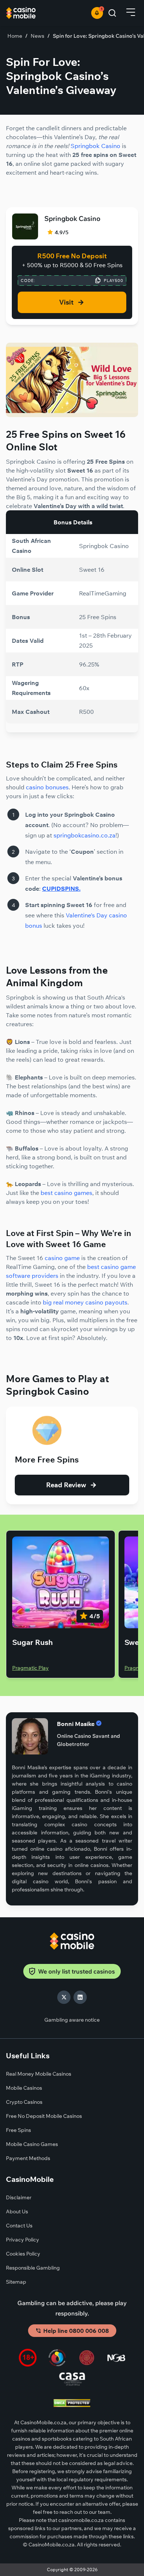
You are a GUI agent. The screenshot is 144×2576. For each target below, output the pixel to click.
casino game (62, 1258)
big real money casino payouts (85, 1302)
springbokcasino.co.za (85, 835)
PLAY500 (114, 281)
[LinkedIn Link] (80, 1997)
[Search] (112, 13)
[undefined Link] (72, 415)
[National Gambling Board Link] (116, 2359)
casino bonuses (47, 787)
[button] (131, 13)
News (37, 36)
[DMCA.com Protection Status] (72, 2404)
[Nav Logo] (36, 13)
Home (15, 36)
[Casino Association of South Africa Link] (72, 2380)
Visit (66, 302)
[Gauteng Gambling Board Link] (87, 2359)
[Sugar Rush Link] (61, 1582)
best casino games (66, 1193)
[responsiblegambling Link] (57, 2359)
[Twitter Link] (64, 1997)
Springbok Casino (95, 146)
